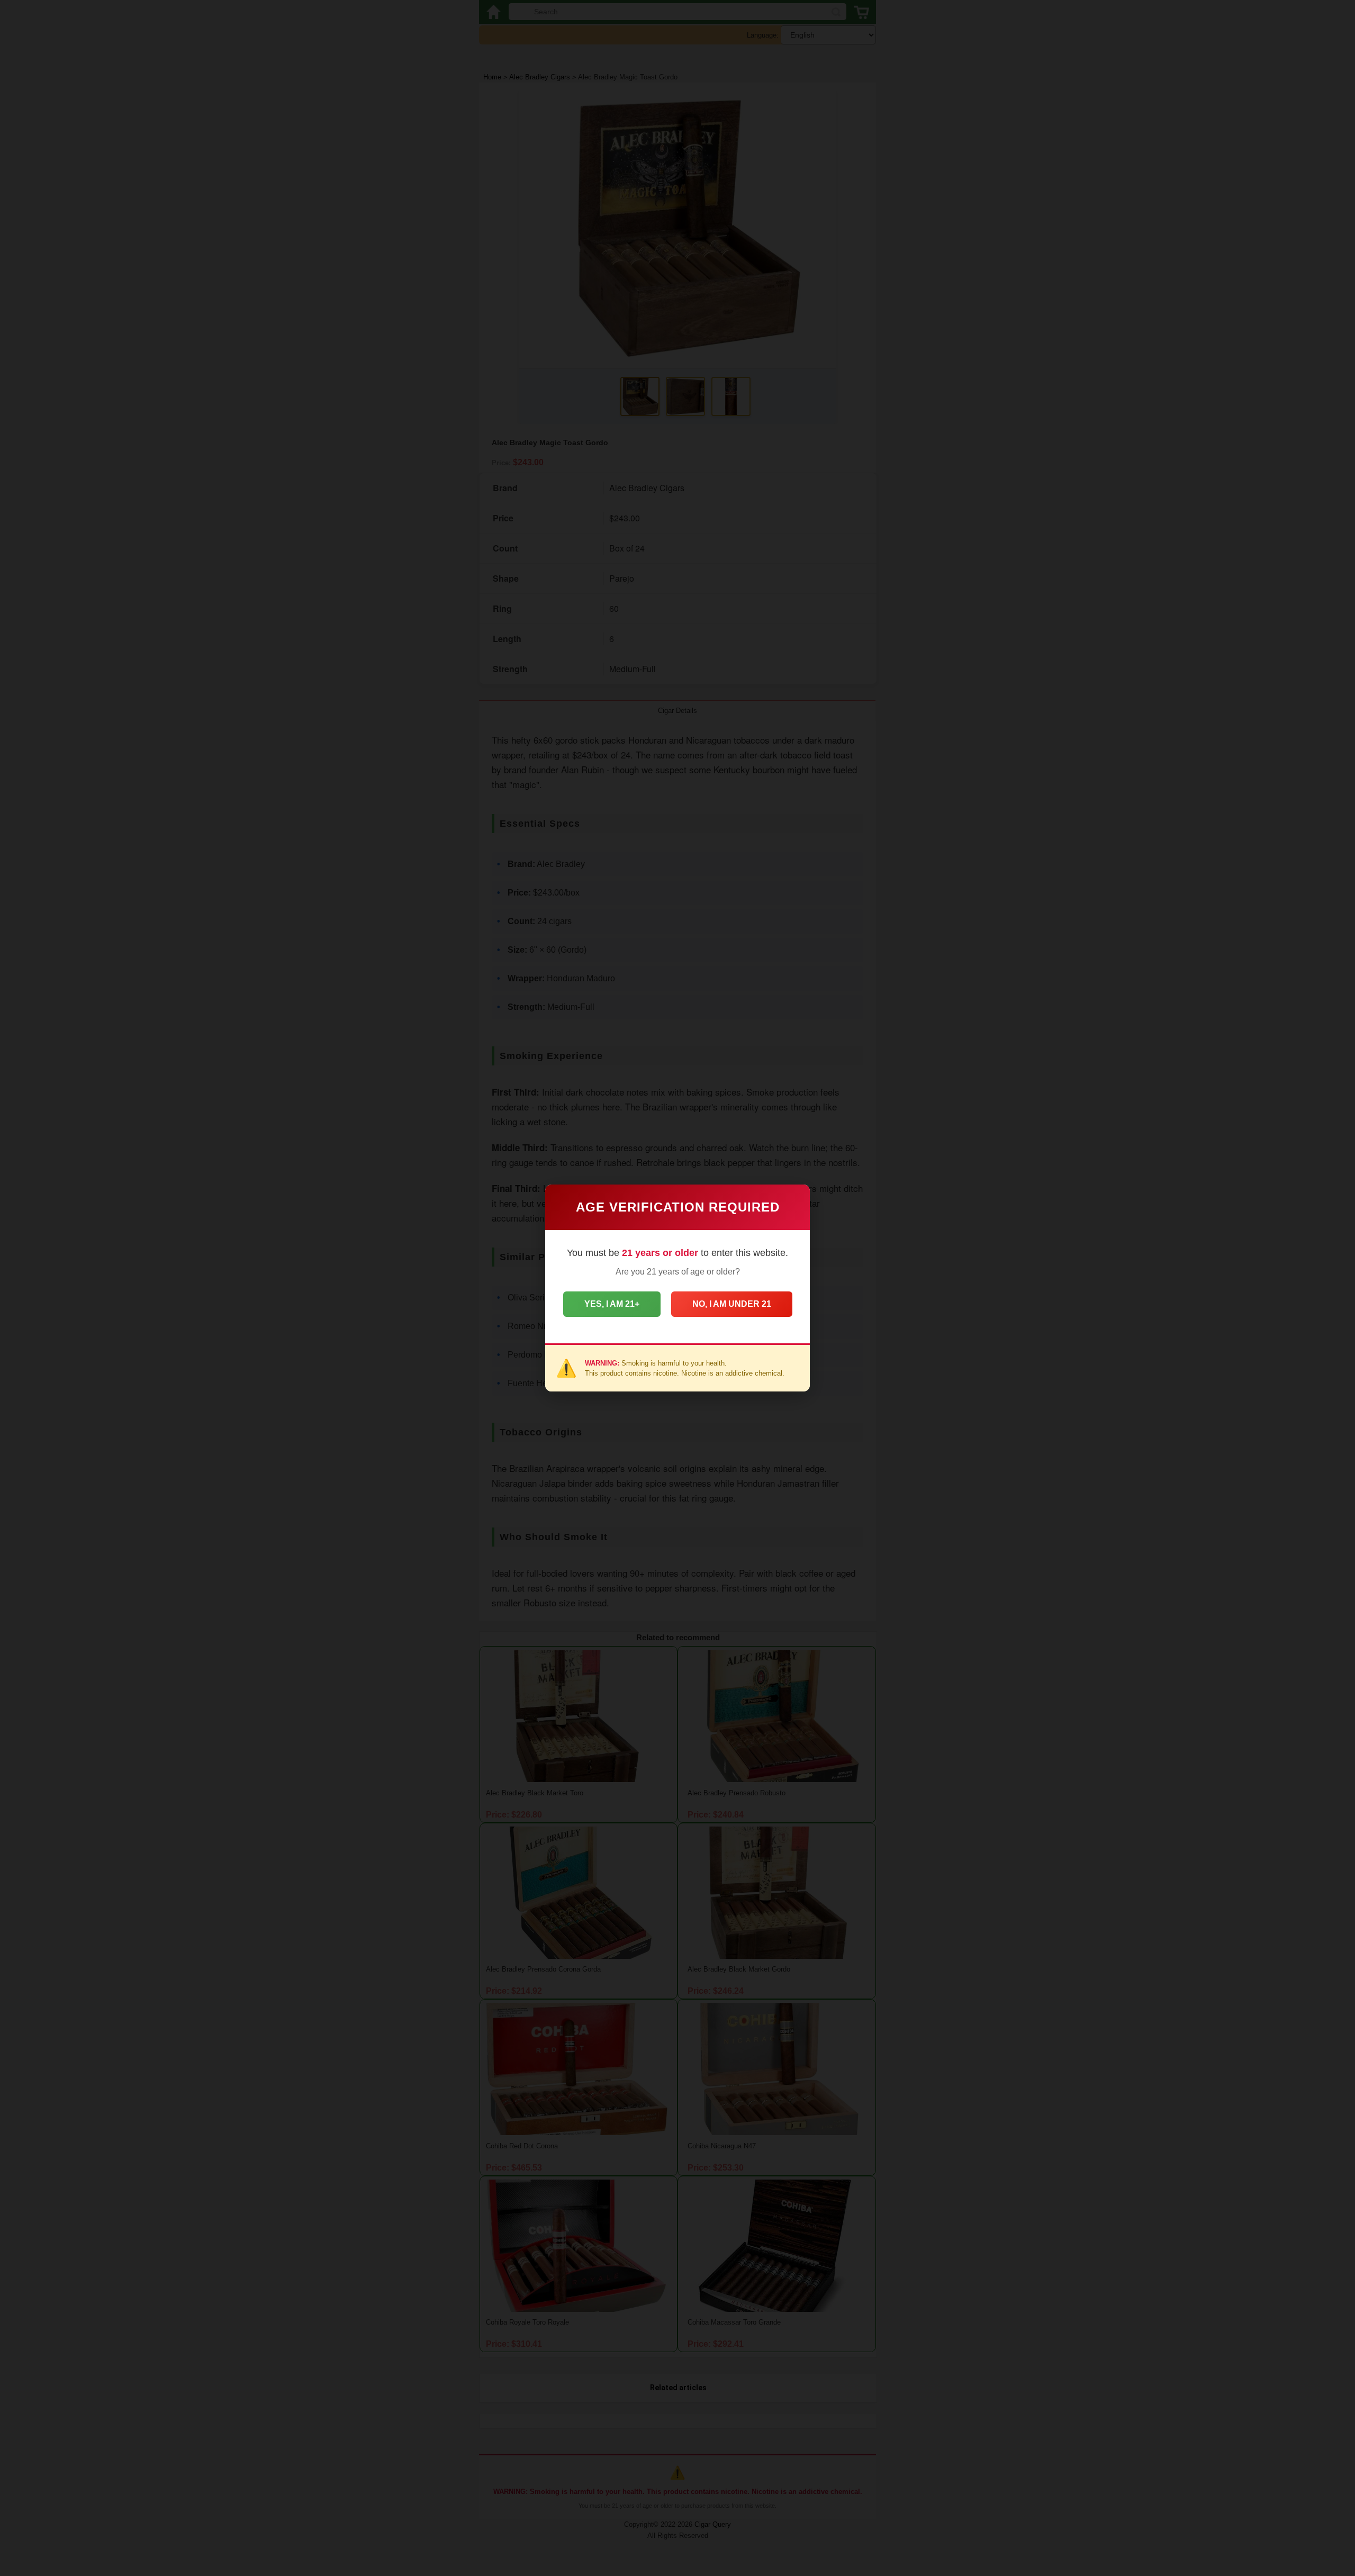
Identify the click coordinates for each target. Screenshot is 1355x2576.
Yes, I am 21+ (612, 1304)
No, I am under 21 (732, 1304)
